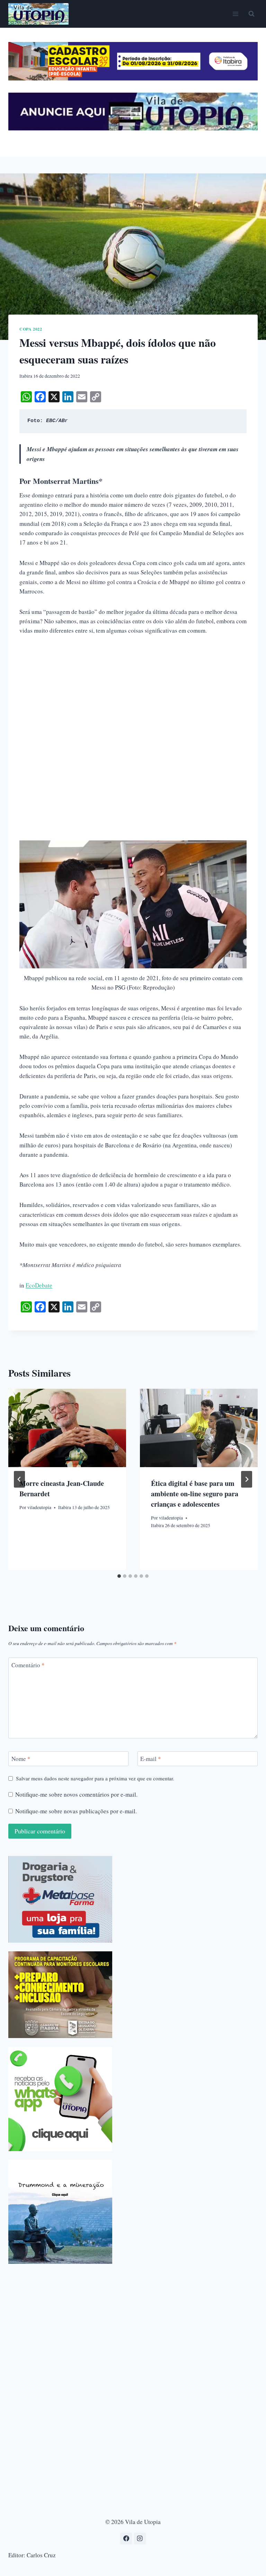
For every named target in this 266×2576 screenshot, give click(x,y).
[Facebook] (126, 2539)
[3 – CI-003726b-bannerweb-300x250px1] (60, 1995)
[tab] (119, 1576)
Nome (21, 1759)
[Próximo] (247, 1479)
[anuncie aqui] (133, 129)
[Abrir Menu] (235, 14)
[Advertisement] (133, 695)
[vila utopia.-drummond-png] (60, 2212)
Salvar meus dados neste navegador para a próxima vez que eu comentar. (95, 1778)
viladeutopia (39, 1507)
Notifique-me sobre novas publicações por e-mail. (76, 1811)
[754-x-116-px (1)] (133, 78)
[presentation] (67, 1428)
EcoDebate (39, 1285)
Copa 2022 (31, 329)
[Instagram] (140, 2539)
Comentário (28, 1665)
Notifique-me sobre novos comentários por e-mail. (76, 1795)
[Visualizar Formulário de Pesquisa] (251, 14)
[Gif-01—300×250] (60, 1899)
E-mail (151, 1759)
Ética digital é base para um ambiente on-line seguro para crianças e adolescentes (195, 1494)
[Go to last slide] (19, 1479)
